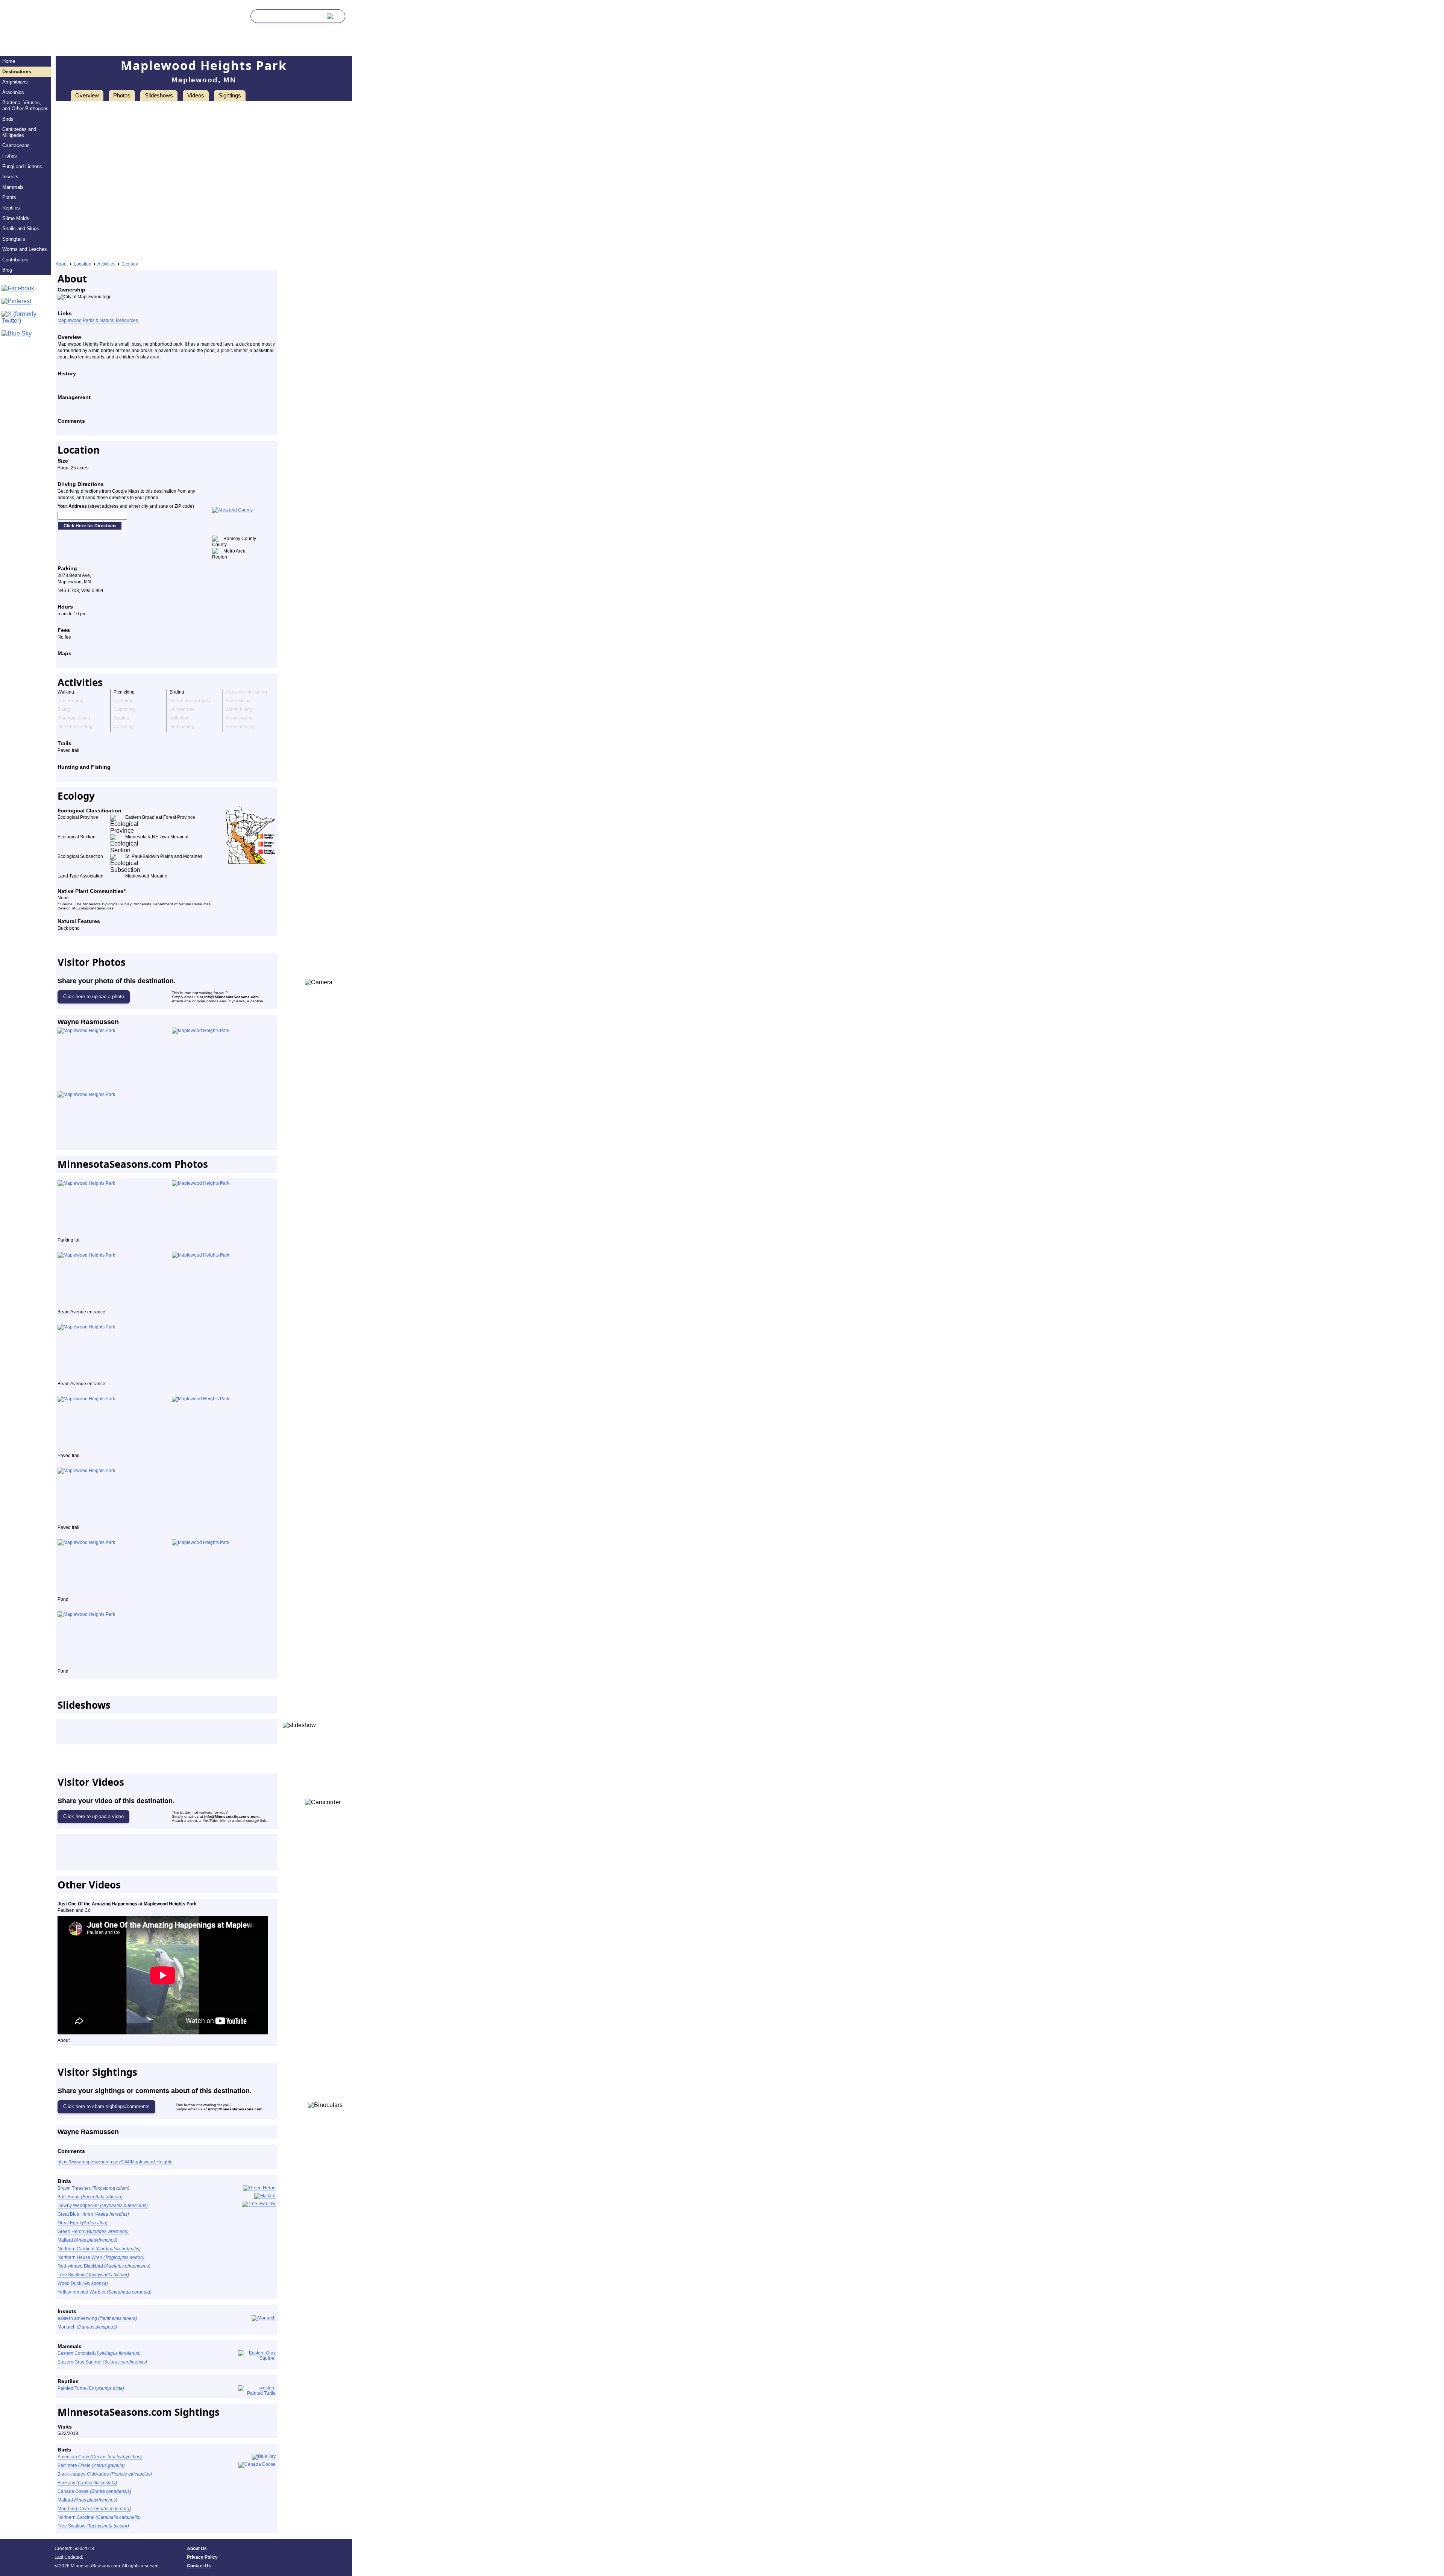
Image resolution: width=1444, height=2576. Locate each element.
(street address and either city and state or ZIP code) (126, 506)
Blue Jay (87, 2483)
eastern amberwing (97, 2318)
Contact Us (199, 2566)
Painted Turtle (91, 2388)
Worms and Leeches (25, 249)
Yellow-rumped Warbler (105, 2292)
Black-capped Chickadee (105, 2474)
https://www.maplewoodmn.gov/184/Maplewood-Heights (115, 2162)
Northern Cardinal (99, 2249)
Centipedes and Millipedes (19, 132)
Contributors (15, 260)
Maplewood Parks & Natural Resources (98, 320)
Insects (10, 177)
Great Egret (83, 2223)
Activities (106, 264)
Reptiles (11, 208)
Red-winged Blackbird (104, 2266)
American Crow (100, 2457)
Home (9, 61)
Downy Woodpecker (103, 2206)
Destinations (17, 72)
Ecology (130, 264)
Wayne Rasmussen (88, 1022)
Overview (87, 95)
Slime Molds (16, 218)
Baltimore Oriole (91, 2465)
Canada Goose (94, 2491)
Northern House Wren (101, 2257)
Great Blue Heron (93, 2214)
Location (83, 264)
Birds (8, 119)
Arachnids (13, 92)
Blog (7, 270)
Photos (122, 95)
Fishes (10, 156)
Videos (196, 95)
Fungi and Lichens (22, 166)
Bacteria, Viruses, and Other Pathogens (25, 105)
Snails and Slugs (21, 228)
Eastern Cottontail (99, 2353)
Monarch (87, 2327)
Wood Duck (83, 2283)
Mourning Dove (94, 2509)
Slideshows (159, 95)
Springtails (14, 239)
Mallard (87, 2240)
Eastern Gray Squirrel (102, 2362)
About (62, 264)
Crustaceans (16, 145)
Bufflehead (90, 2197)
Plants (9, 197)
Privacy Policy (202, 2557)
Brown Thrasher (93, 2188)
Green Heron (93, 2231)
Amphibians (15, 82)
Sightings (230, 95)
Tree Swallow (93, 2275)
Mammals (13, 187)
